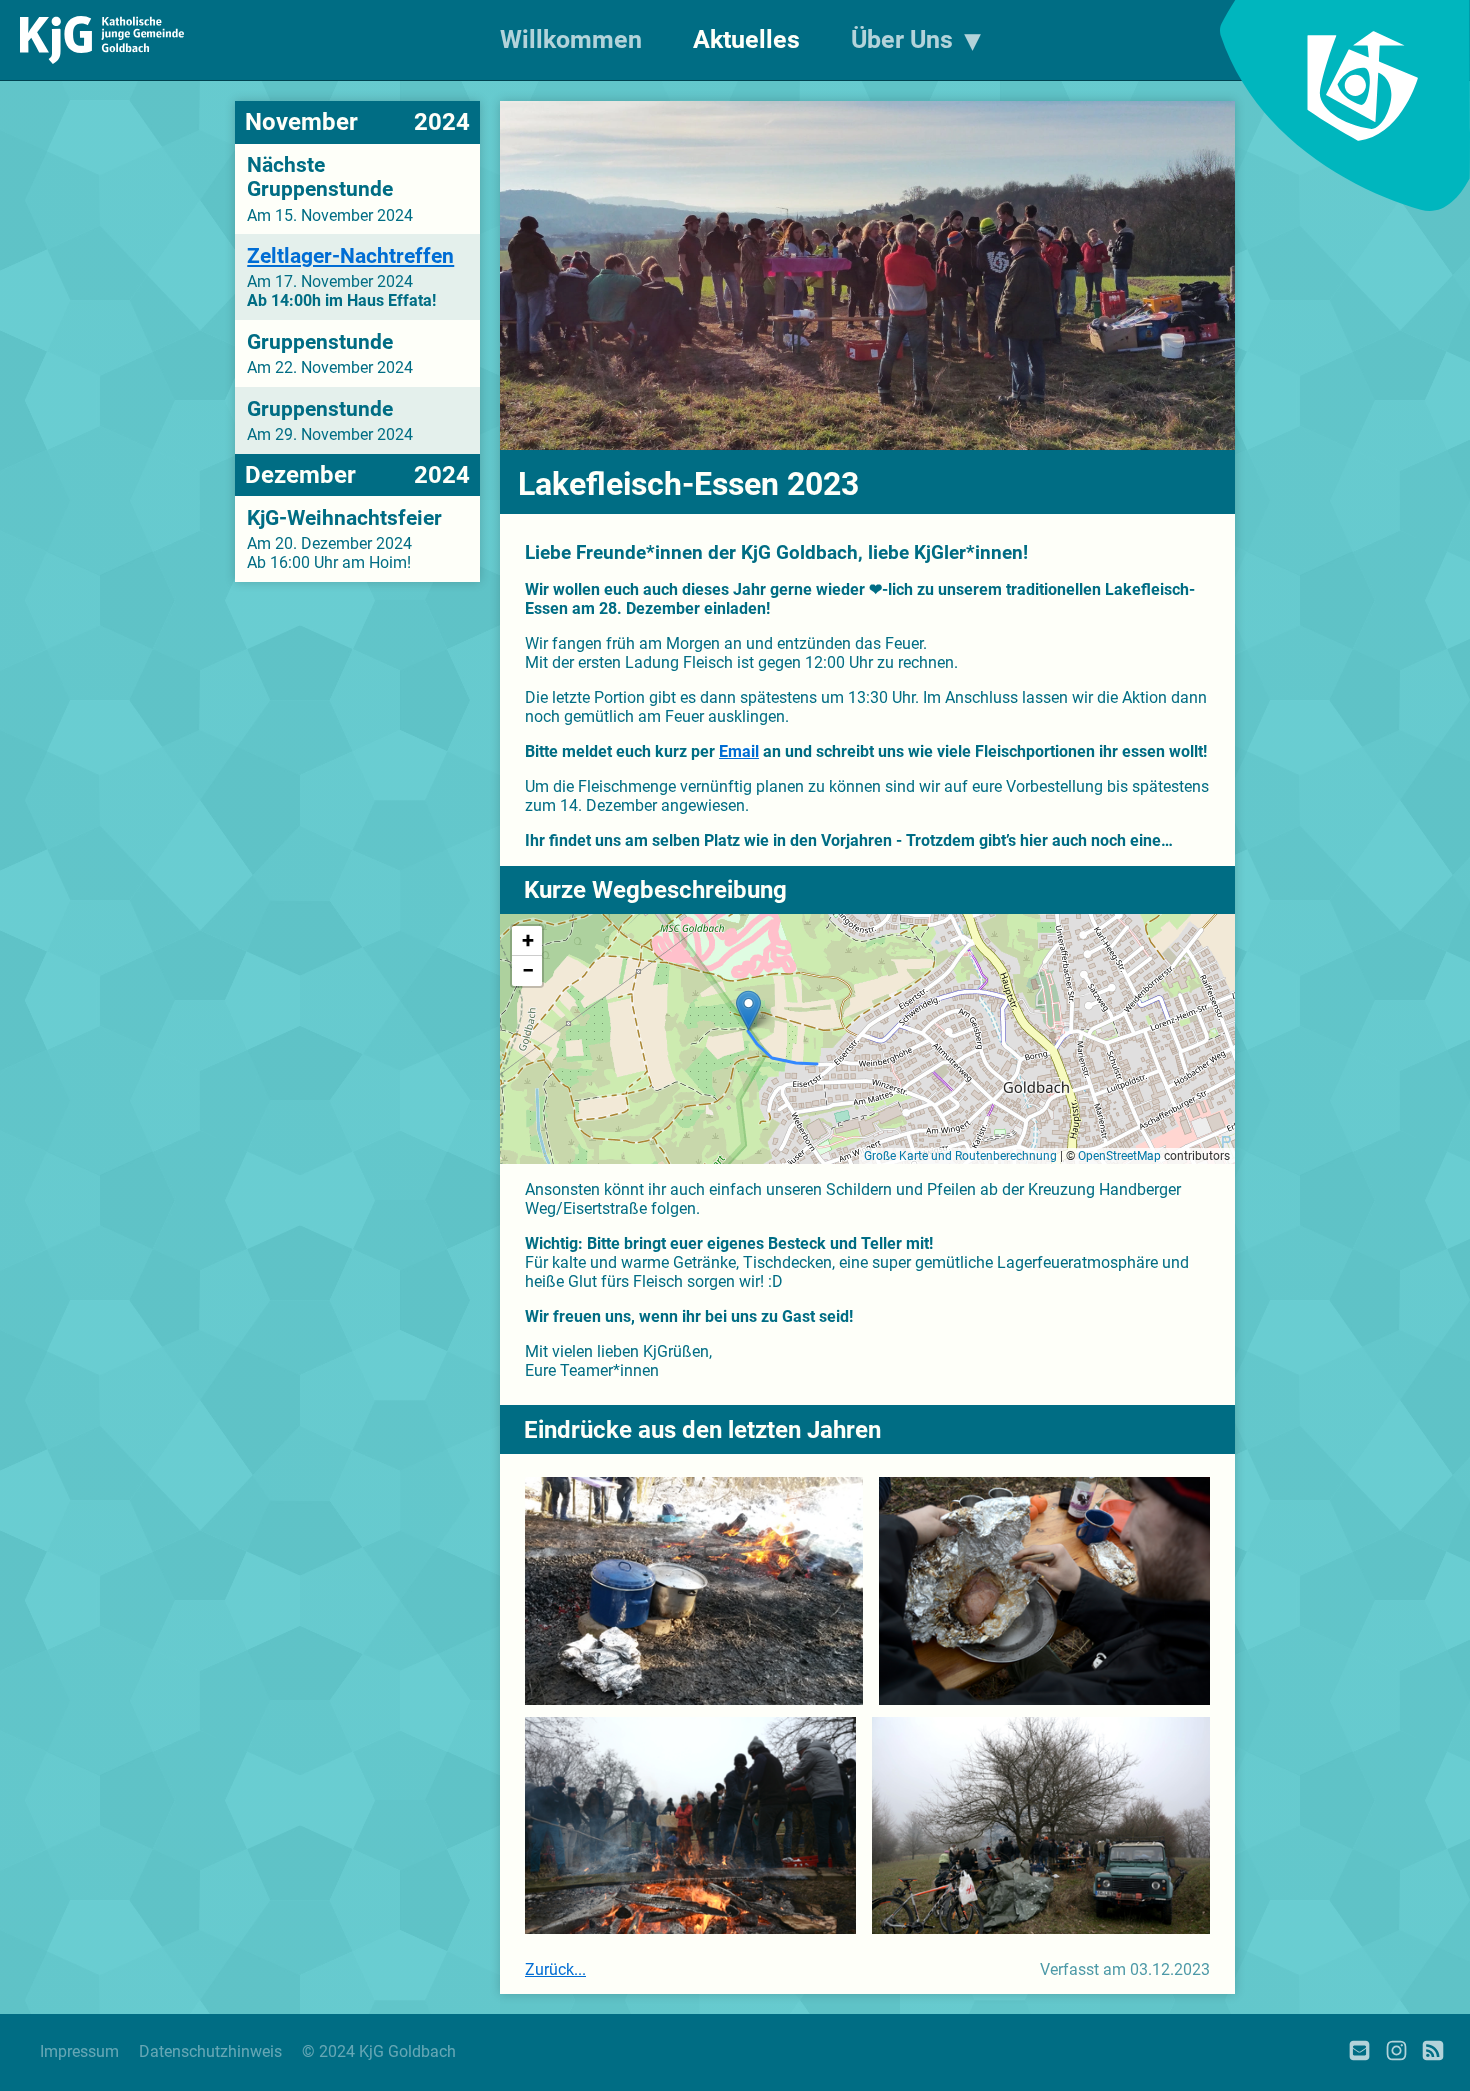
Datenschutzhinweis (210, 2051)
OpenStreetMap (1119, 1156)
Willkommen (571, 39)
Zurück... (555, 1969)
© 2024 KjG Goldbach (379, 2051)
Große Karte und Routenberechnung (960, 1156)
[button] (748, 1010)
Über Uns (902, 39)
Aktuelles (746, 39)
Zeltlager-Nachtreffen (350, 256)
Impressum (79, 2051)
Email (739, 751)
